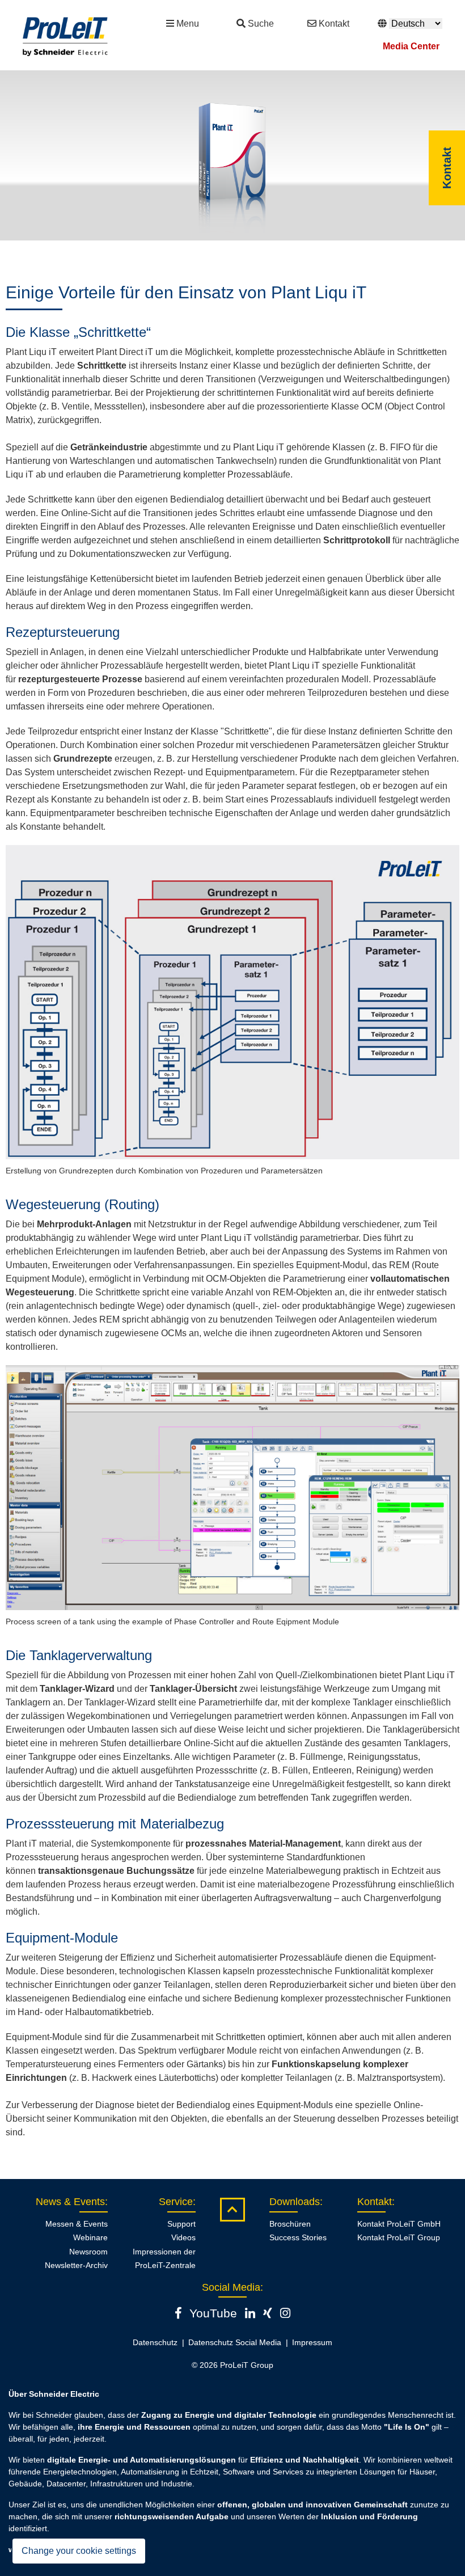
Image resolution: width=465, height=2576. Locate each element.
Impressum (312, 2342)
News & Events (70, 2202)
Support (181, 2224)
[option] (232, 155)
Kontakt (334, 24)
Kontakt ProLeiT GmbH (399, 2224)
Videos (183, 2237)
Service (176, 2202)
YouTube (213, 2313)
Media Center (411, 46)
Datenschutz (155, 2342)
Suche (261, 24)
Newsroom (88, 2252)
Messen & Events (77, 2224)
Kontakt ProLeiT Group (399, 2237)
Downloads (295, 2202)
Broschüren (290, 2224)
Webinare (90, 2237)
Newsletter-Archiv (76, 2265)
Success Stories (298, 2237)
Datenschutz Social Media (235, 2342)
